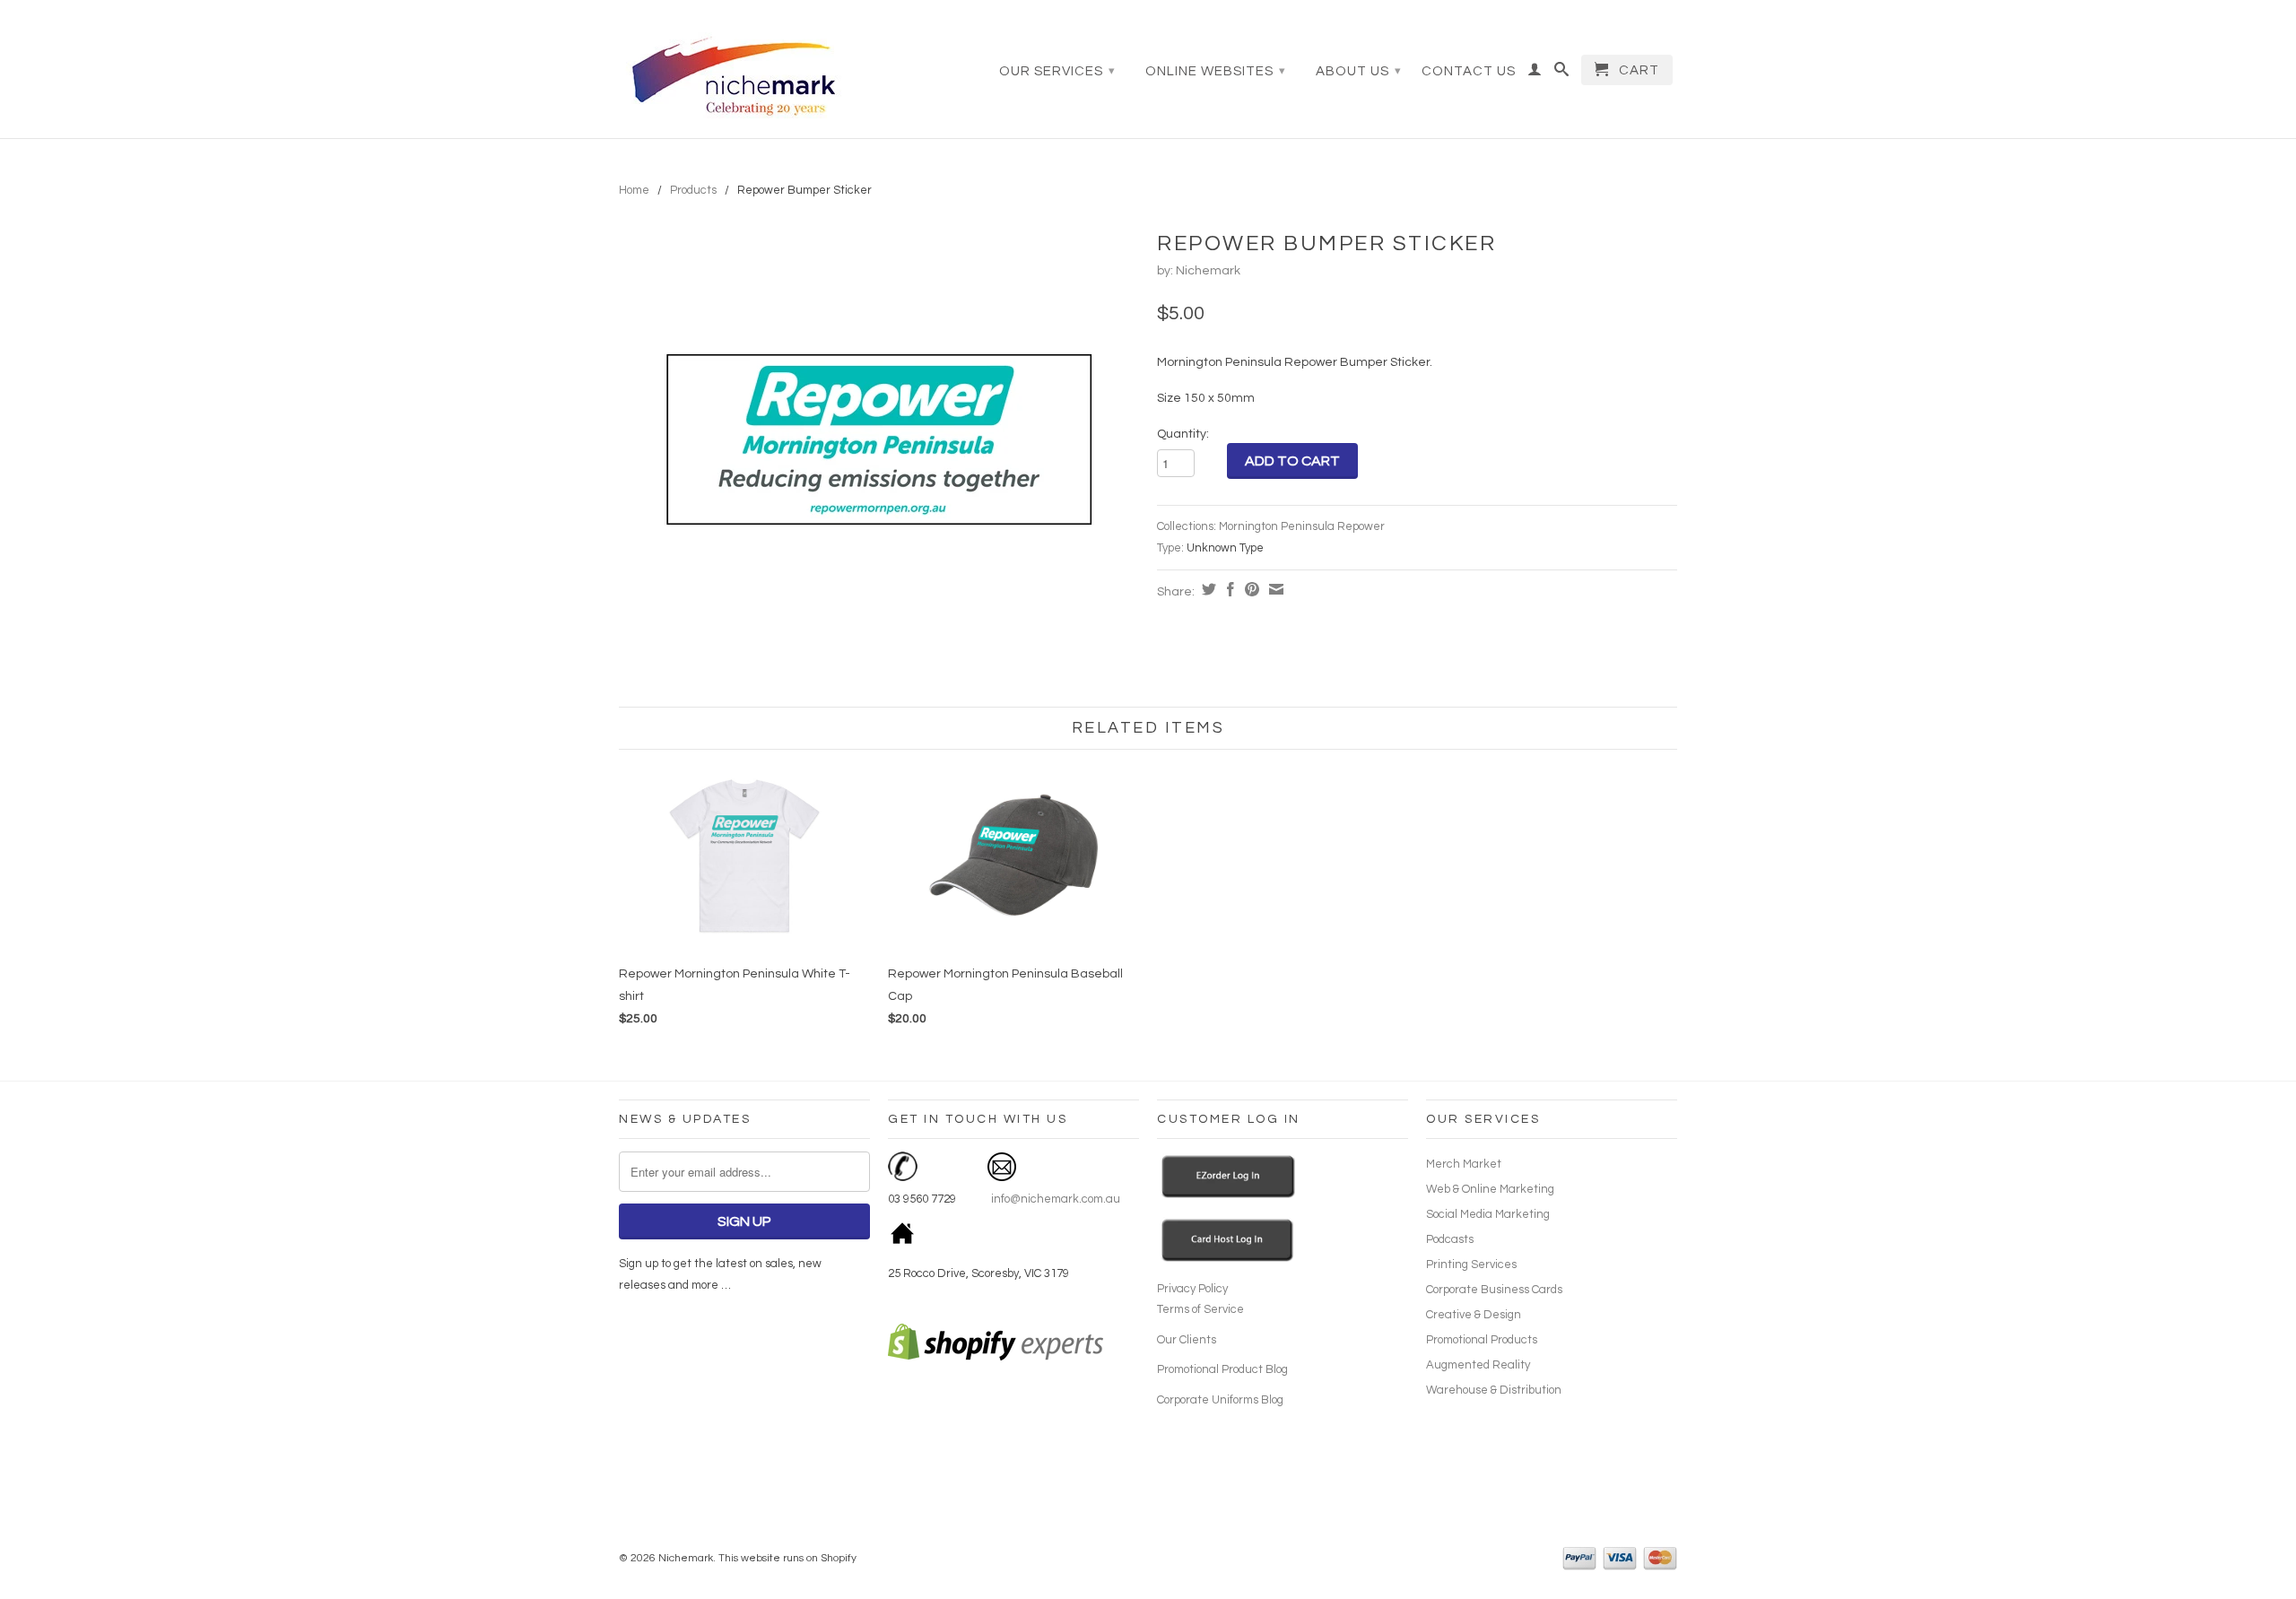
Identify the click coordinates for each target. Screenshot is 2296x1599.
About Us (1359, 71)
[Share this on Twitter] (1207, 589)
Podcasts (1450, 1239)
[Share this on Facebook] (1228, 589)
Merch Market (1464, 1164)
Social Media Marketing (1488, 1214)
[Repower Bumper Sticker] (879, 439)
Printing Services (1471, 1264)
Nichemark (1208, 271)
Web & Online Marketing (1490, 1189)
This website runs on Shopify (787, 1558)
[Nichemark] (744, 71)
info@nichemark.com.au (1054, 1199)
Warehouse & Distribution (1494, 1390)
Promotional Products (1482, 1340)
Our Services (1057, 71)
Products (693, 190)
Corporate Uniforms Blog (1220, 1400)
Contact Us (1469, 71)
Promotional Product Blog (1222, 1369)
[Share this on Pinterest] (1250, 589)
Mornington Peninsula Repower (1302, 526)
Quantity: (1183, 434)
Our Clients (1187, 1340)
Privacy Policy (1192, 1289)
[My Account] (1535, 74)
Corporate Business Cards (1494, 1290)
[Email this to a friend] (1274, 589)
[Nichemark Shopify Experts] (996, 1357)
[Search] (1562, 74)
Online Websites (1216, 71)
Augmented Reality (1478, 1365)
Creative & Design (1474, 1315)
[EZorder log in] (1229, 1195)
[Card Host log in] (1228, 1259)
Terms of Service (1200, 1309)
